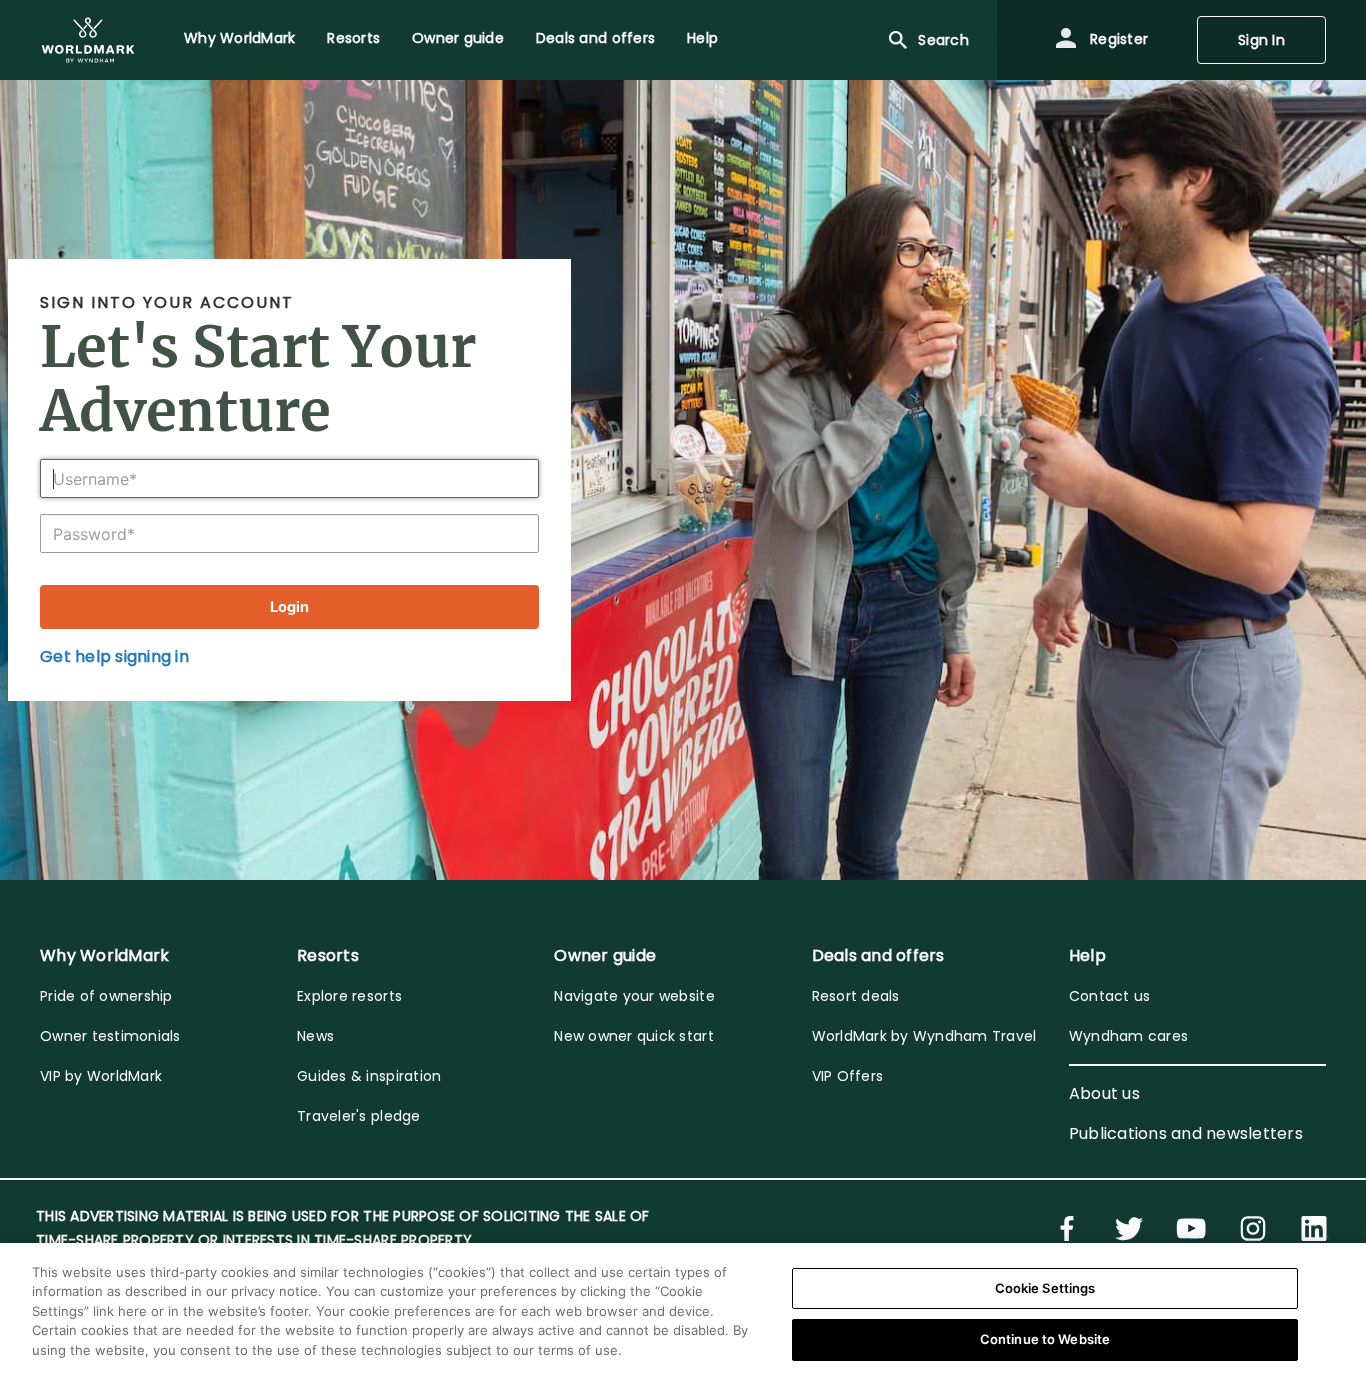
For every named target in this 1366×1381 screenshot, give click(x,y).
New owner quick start (633, 1036)
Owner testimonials (110, 1036)
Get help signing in (114, 656)
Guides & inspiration (369, 1076)
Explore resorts (349, 996)
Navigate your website (634, 996)
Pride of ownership (106, 996)
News (315, 1036)
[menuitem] (88, 40)
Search (943, 40)
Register (1117, 39)
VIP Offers (848, 1076)
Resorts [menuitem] (353, 38)
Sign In (1261, 40)
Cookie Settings (1045, 1288)
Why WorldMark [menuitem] (239, 38)
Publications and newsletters (1186, 1133)
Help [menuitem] (702, 38)
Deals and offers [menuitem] (595, 38)
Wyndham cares (1128, 1036)
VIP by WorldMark (101, 1076)
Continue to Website (1045, 1339)
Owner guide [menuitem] (458, 38)
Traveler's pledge (358, 1116)
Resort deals (856, 996)
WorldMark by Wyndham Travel (924, 1036)
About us (1104, 1093)
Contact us (1110, 996)
